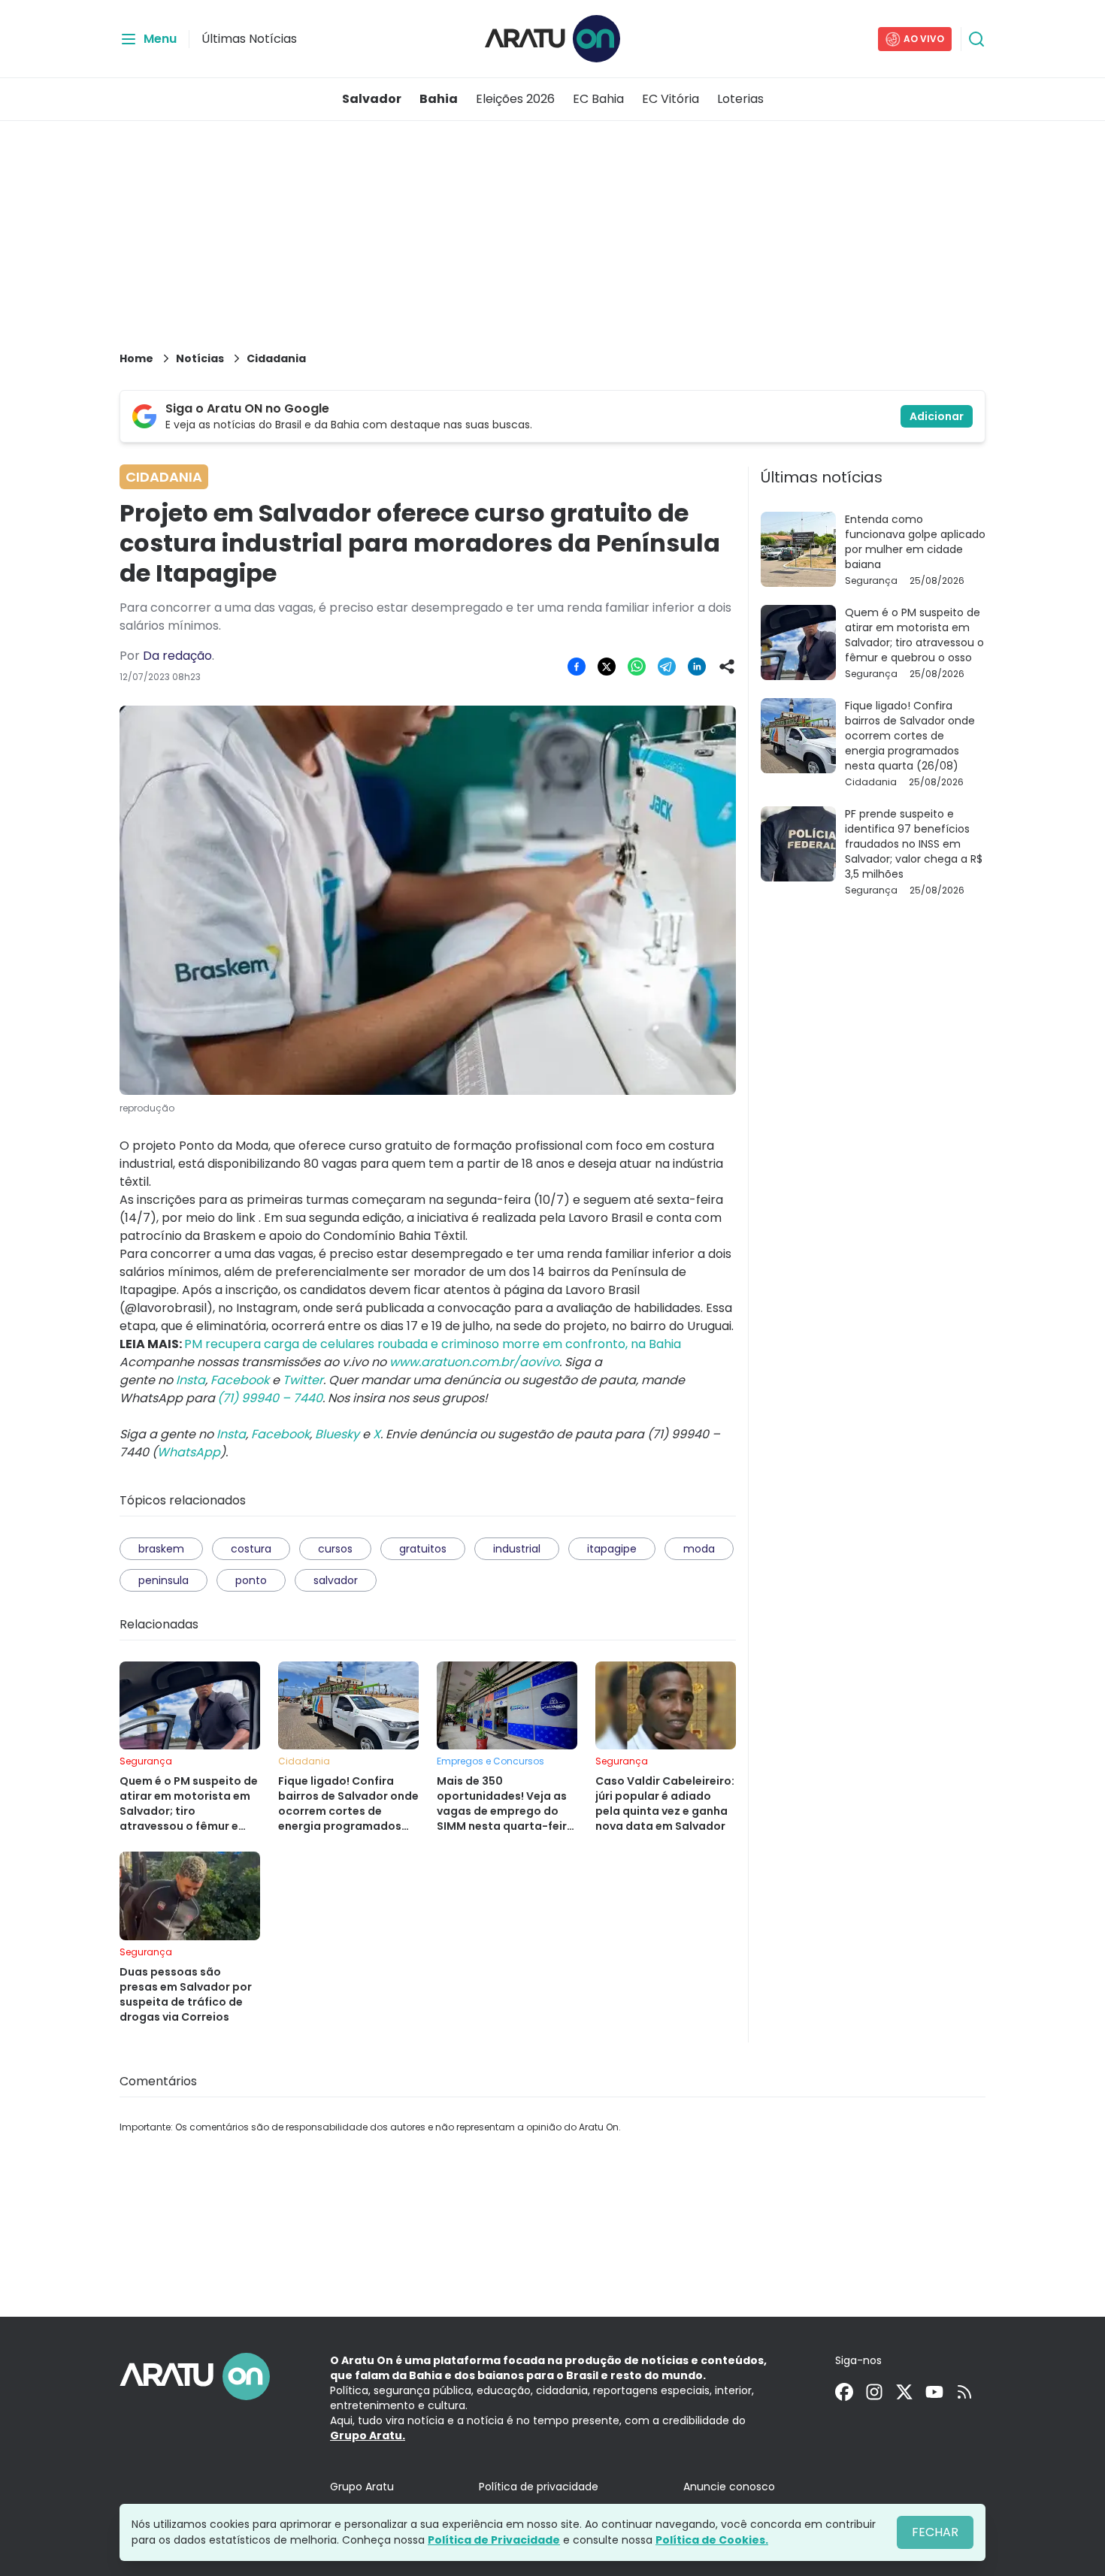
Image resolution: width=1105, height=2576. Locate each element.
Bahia (439, 99)
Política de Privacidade (494, 2540)
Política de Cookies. (712, 2540)
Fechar (935, 2532)
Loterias (740, 99)
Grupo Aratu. (368, 2435)
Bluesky (337, 1434)
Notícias (200, 358)
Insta (191, 1380)
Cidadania (276, 358)
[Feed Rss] (964, 2392)
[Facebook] (844, 2392)
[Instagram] (874, 2392)
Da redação (177, 656)
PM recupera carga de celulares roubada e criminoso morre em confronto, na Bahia (433, 1344)
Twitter (303, 1380)
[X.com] (904, 2392)
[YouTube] (934, 2392)
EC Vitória (671, 99)
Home (136, 358)
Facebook (240, 1380)
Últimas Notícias (249, 39)
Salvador (372, 99)
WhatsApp (189, 1452)
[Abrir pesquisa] (976, 39)
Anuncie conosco (729, 2487)
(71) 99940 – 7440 (270, 1398)
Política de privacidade (539, 2487)
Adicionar (937, 416)
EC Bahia (598, 99)
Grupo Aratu (362, 2487)
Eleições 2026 (515, 99)
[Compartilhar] (727, 667)
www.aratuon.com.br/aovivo (474, 1362)
